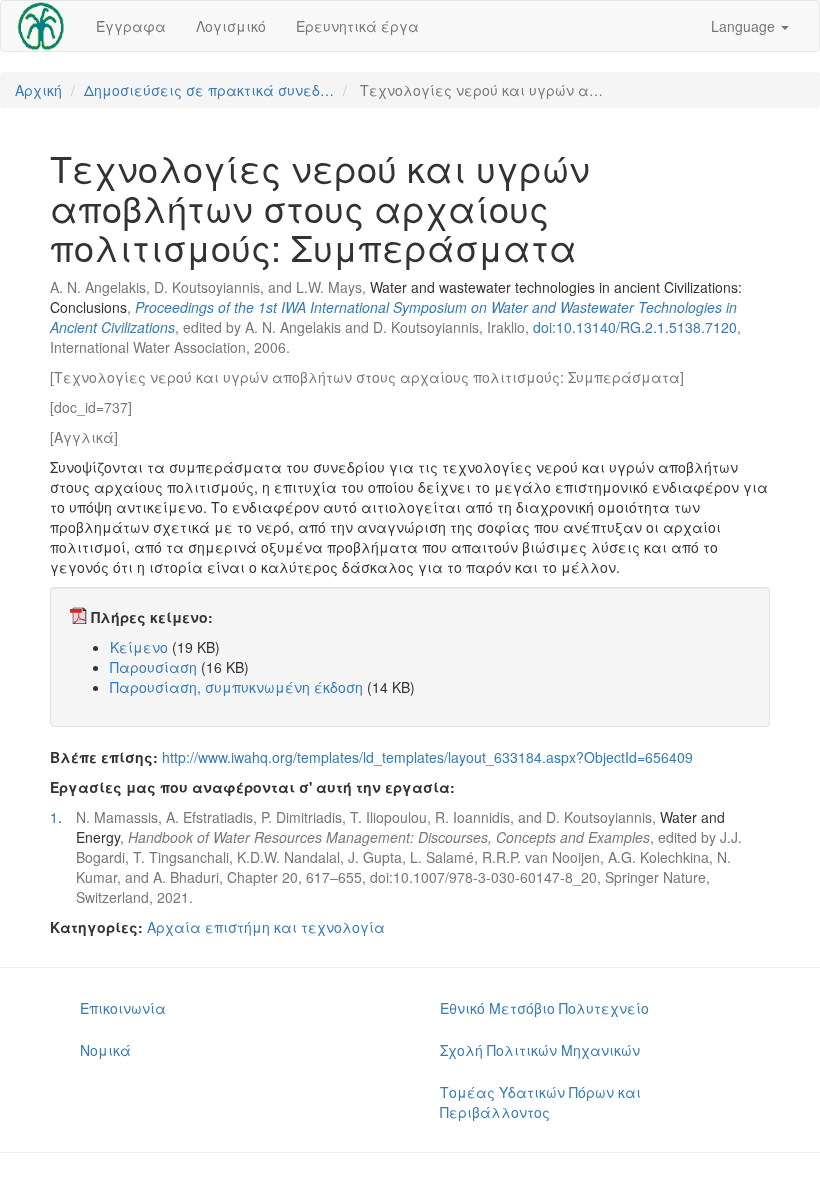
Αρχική (38, 90)
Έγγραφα (131, 26)
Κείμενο (139, 647)
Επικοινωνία (123, 1008)
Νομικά (105, 1050)
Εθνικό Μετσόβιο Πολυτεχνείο (544, 1008)
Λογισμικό (231, 26)
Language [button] (745, 26)
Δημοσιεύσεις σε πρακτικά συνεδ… (209, 90)
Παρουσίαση (153, 667)
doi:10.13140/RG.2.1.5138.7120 (635, 327)
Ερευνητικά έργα (357, 26)
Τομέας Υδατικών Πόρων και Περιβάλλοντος (540, 1102)
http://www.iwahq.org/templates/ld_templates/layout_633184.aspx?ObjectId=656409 (427, 757)
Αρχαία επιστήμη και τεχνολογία (266, 927)
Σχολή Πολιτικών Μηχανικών (540, 1050)
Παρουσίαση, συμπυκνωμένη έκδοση (236, 687)
